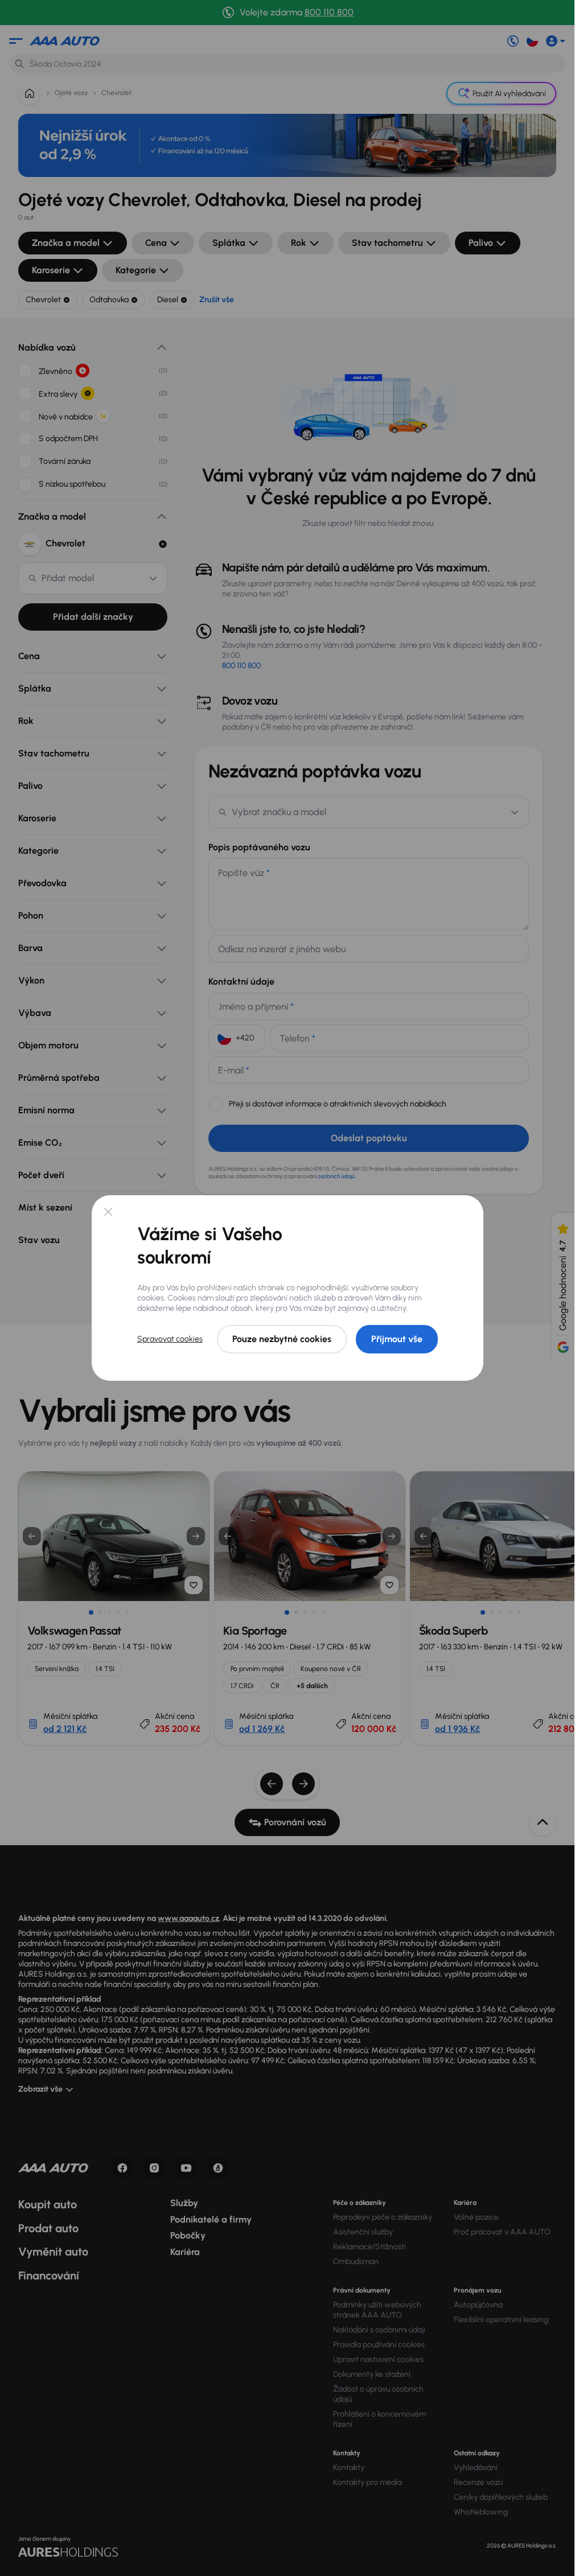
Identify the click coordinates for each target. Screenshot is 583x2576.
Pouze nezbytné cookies (282, 1339)
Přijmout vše (397, 1339)
